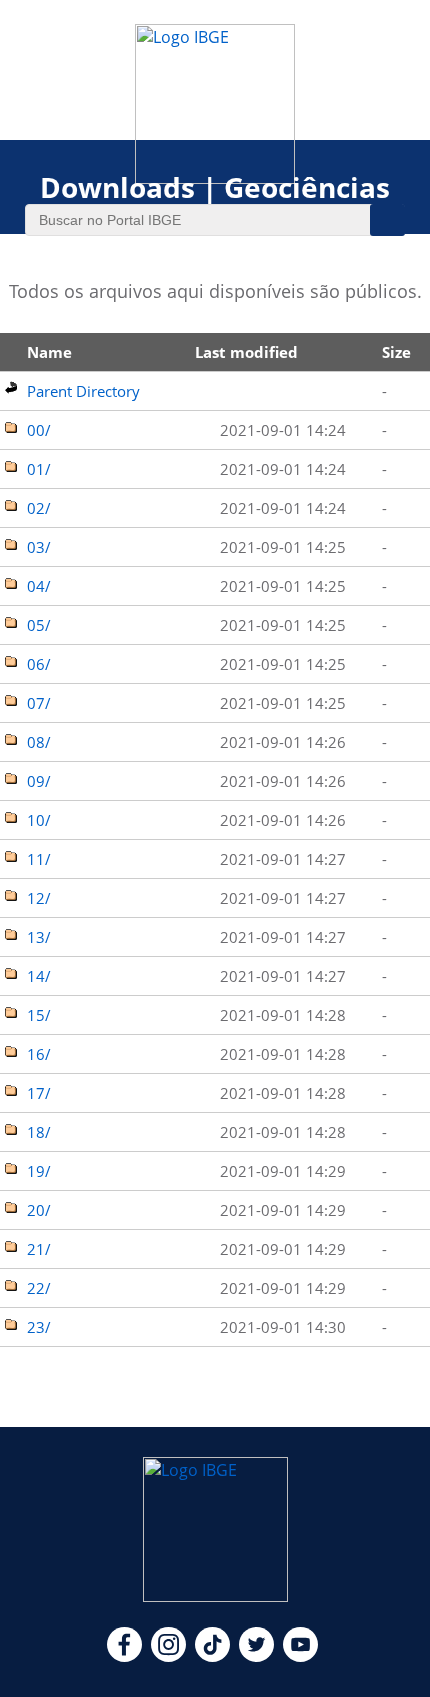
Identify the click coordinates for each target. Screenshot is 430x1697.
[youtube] (300, 1656)
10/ (39, 820)
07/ (39, 703)
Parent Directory (83, 391)
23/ (39, 1327)
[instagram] (168, 1656)
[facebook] (124, 1656)
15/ (39, 1015)
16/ (39, 1054)
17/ (39, 1093)
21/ (39, 1249)
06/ (39, 664)
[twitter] (256, 1656)
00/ (39, 430)
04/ (39, 586)
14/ (39, 976)
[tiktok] (212, 1656)
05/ (39, 625)
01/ (39, 469)
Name (49, 352)
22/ (39, 1288)
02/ (39, 508)
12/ (39, 898)
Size (396, 352)
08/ (39, 742)
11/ (39, 859)
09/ (39, 781)
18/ (39, 1132)
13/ (39, 937)
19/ (39, 1171)
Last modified (246, 352)
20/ (39, 1210)
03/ (39, 547)
